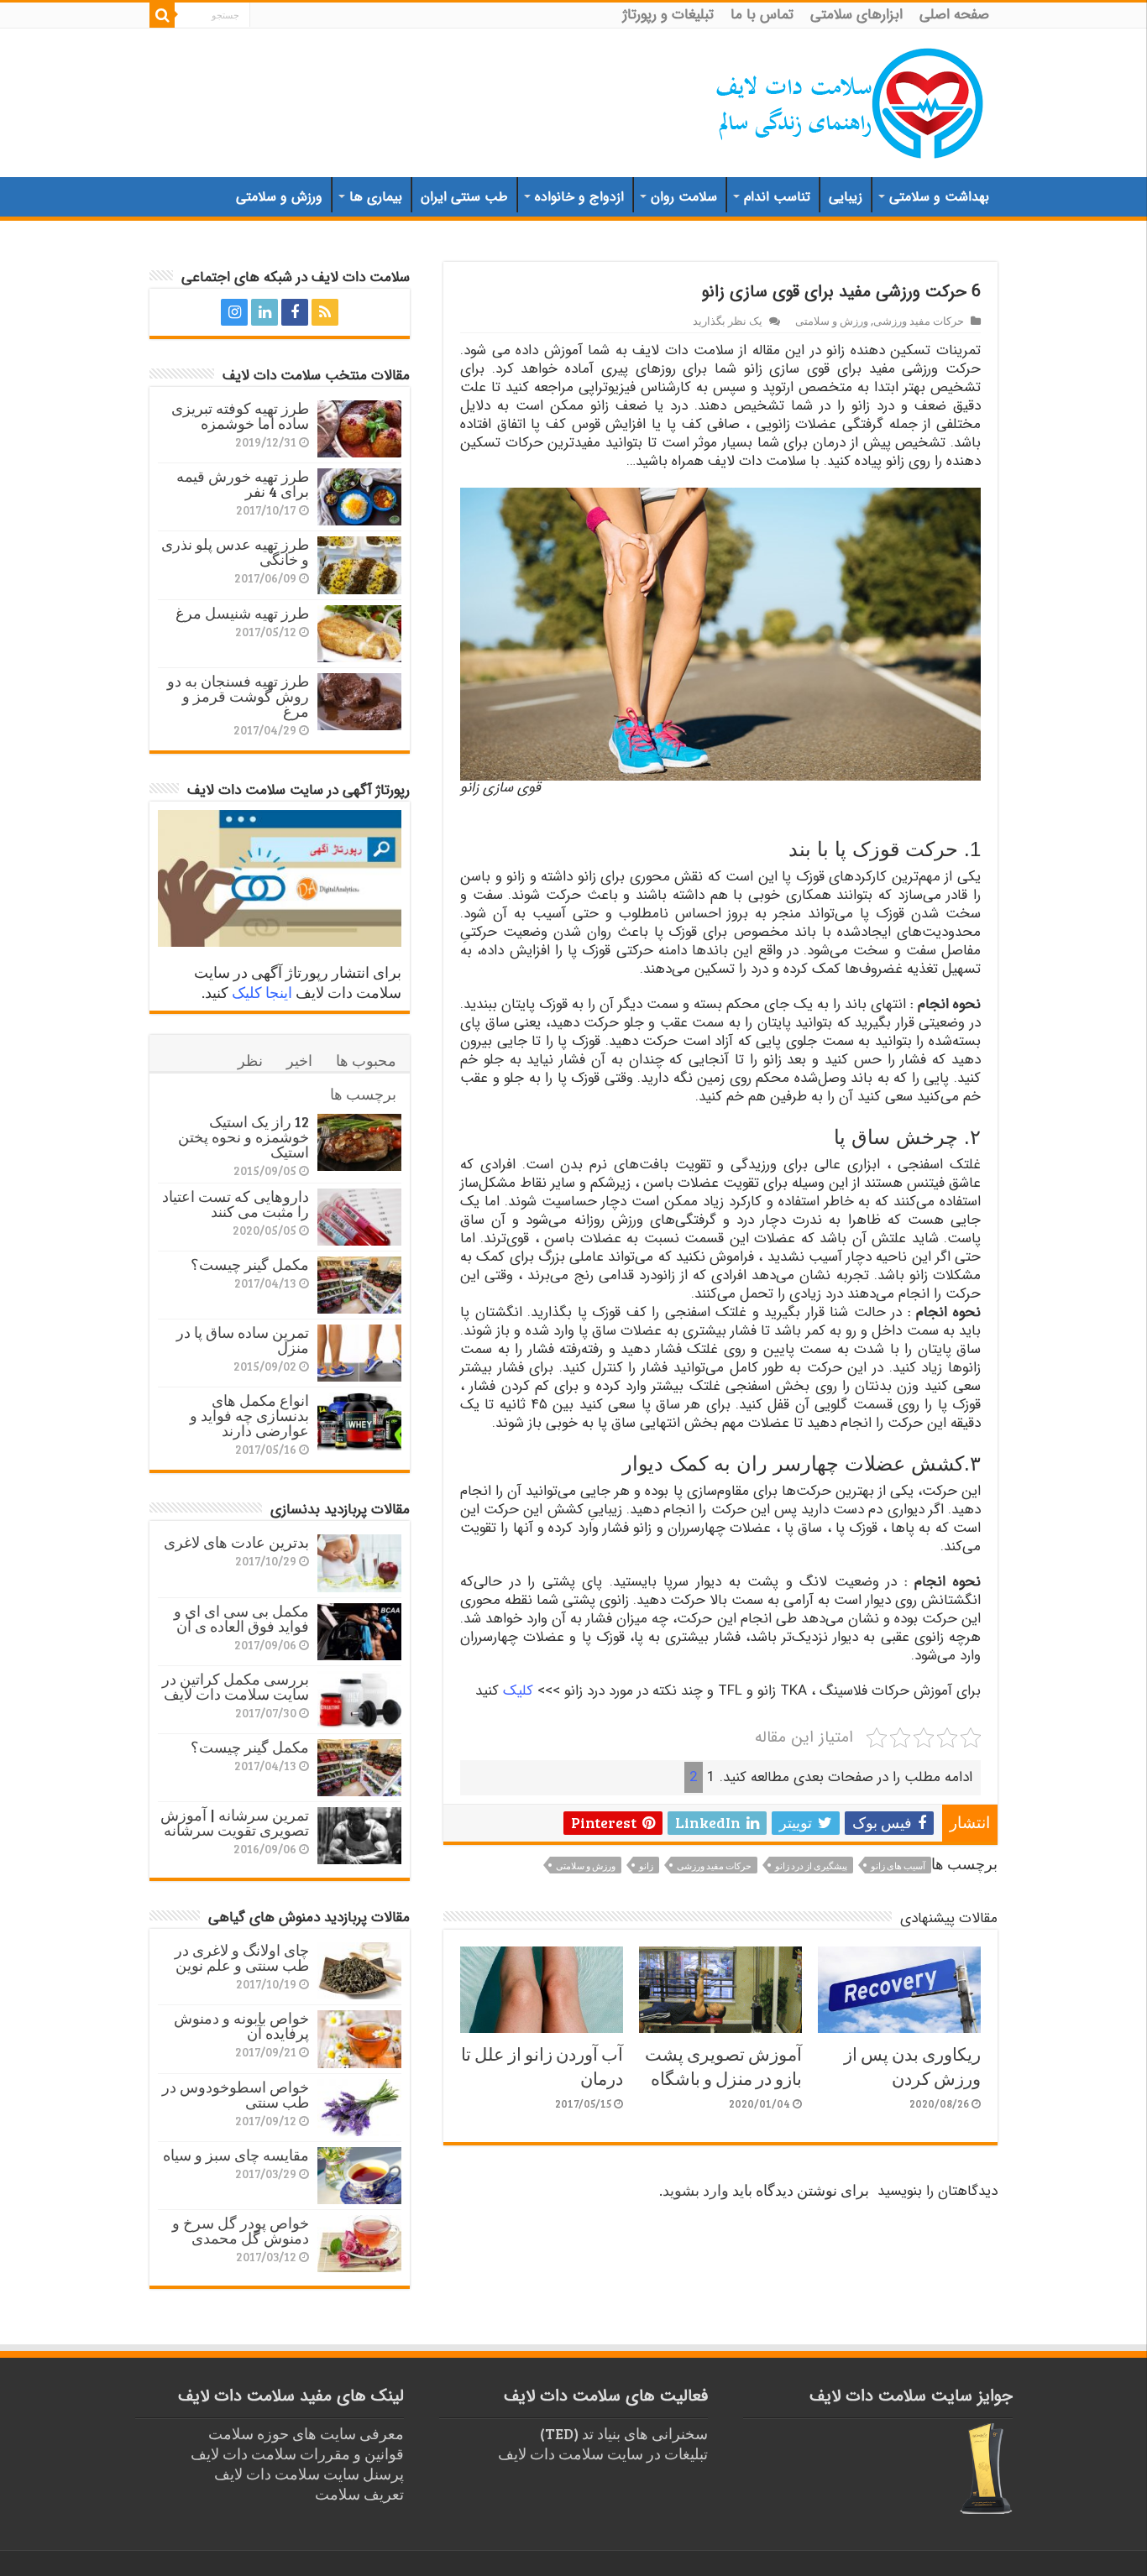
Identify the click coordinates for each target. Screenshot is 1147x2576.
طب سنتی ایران (464, 197)
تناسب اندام (777, 197)
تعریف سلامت (359, 2494)
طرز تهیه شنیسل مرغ (242, 613)
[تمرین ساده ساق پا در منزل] (359, 1353)
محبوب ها (366, 1060)
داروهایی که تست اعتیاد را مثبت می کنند (236, 1204)
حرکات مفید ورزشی (919, 321)
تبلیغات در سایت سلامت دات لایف (603, 2453)
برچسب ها (363, 1094)
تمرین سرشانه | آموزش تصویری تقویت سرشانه (235, 1822)
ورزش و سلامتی (279, 197)
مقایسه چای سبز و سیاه (236, 2155)
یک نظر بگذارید (728, 321)
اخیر (299, 1060)
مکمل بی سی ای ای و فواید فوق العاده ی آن (241, 1618)
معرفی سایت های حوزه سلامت (306, 2433)
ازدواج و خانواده (579, 197)
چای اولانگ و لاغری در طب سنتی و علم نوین (242, 1957)
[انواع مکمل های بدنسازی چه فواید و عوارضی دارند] (359, 1421)
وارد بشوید (696, 2190)
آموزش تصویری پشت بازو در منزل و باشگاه (723, 2066)
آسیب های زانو (898, 1865)
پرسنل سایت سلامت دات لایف (309, 2474)
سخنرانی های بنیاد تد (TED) (624, 2433)
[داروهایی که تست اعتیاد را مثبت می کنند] (359, 1217)
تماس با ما (762, 15)
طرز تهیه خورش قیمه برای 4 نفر (243, 483)
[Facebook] (295, 312)
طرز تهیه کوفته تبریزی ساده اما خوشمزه (240, 415)
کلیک (518, 1691)
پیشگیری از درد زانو (811, 1865)
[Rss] (325, 312)
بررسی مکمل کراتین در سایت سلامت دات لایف (236, 1686)
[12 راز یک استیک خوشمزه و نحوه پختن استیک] (359, 1142)
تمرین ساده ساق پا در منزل (243, 1340)
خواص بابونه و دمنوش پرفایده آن (241, 2025)
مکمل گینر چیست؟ (250, 1264)
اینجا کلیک (262, 992)
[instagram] (234, 312)
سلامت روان (684, 197)
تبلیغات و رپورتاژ (668, 15)
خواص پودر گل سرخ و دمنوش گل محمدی (241, 2230)
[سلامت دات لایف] (851, 100)
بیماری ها (376, 197)
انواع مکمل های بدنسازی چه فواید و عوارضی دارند (249, 1415)
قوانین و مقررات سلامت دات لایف (297, 2453)
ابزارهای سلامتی (856, 15)
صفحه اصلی (954, 15)
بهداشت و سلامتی (939, 197)
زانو (646, 1865)
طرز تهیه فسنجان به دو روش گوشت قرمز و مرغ (238, 696)
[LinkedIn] (264, 312)
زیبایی (846, 197)
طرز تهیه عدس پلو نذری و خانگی (235, 551)
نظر (250, 1060)
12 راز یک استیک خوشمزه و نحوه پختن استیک (244, 1136)
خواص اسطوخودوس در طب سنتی (236, 2094)
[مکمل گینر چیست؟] (359, 1285)
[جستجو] (162, 15)
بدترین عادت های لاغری (236, 1542)
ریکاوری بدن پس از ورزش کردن (912, 2066)
